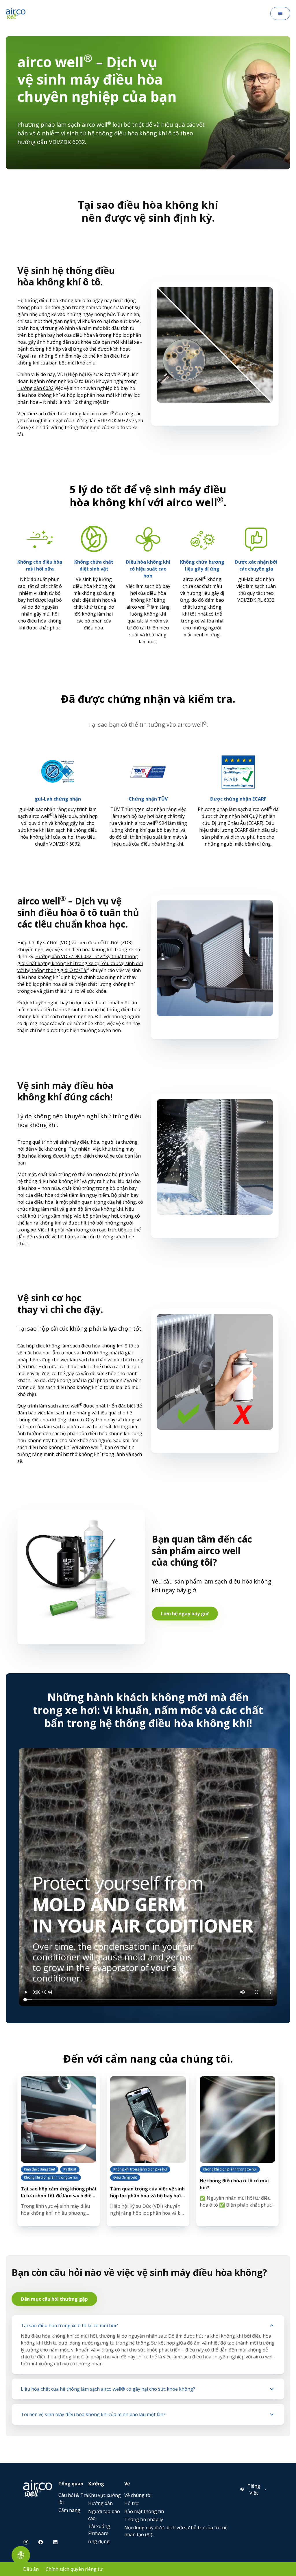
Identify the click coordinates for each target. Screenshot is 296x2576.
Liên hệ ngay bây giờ (185, 1614)
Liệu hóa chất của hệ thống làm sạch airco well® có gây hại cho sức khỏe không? (108, 2389)
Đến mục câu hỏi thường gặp (54, 2299)
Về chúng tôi (138, 2495)
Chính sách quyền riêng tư (74, 2569)
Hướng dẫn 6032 (35, 388)
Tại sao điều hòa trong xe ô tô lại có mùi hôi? (69, 2325)
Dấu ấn (31, 2569)
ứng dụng (99, 2541)
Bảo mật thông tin (144, 2511)
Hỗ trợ (131, 2503)
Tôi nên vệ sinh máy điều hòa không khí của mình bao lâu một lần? (93, 2414)
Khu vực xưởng (104, 2495)
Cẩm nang (69, 2510)
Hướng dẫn (100, 2503)
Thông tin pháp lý (144, 2519)
